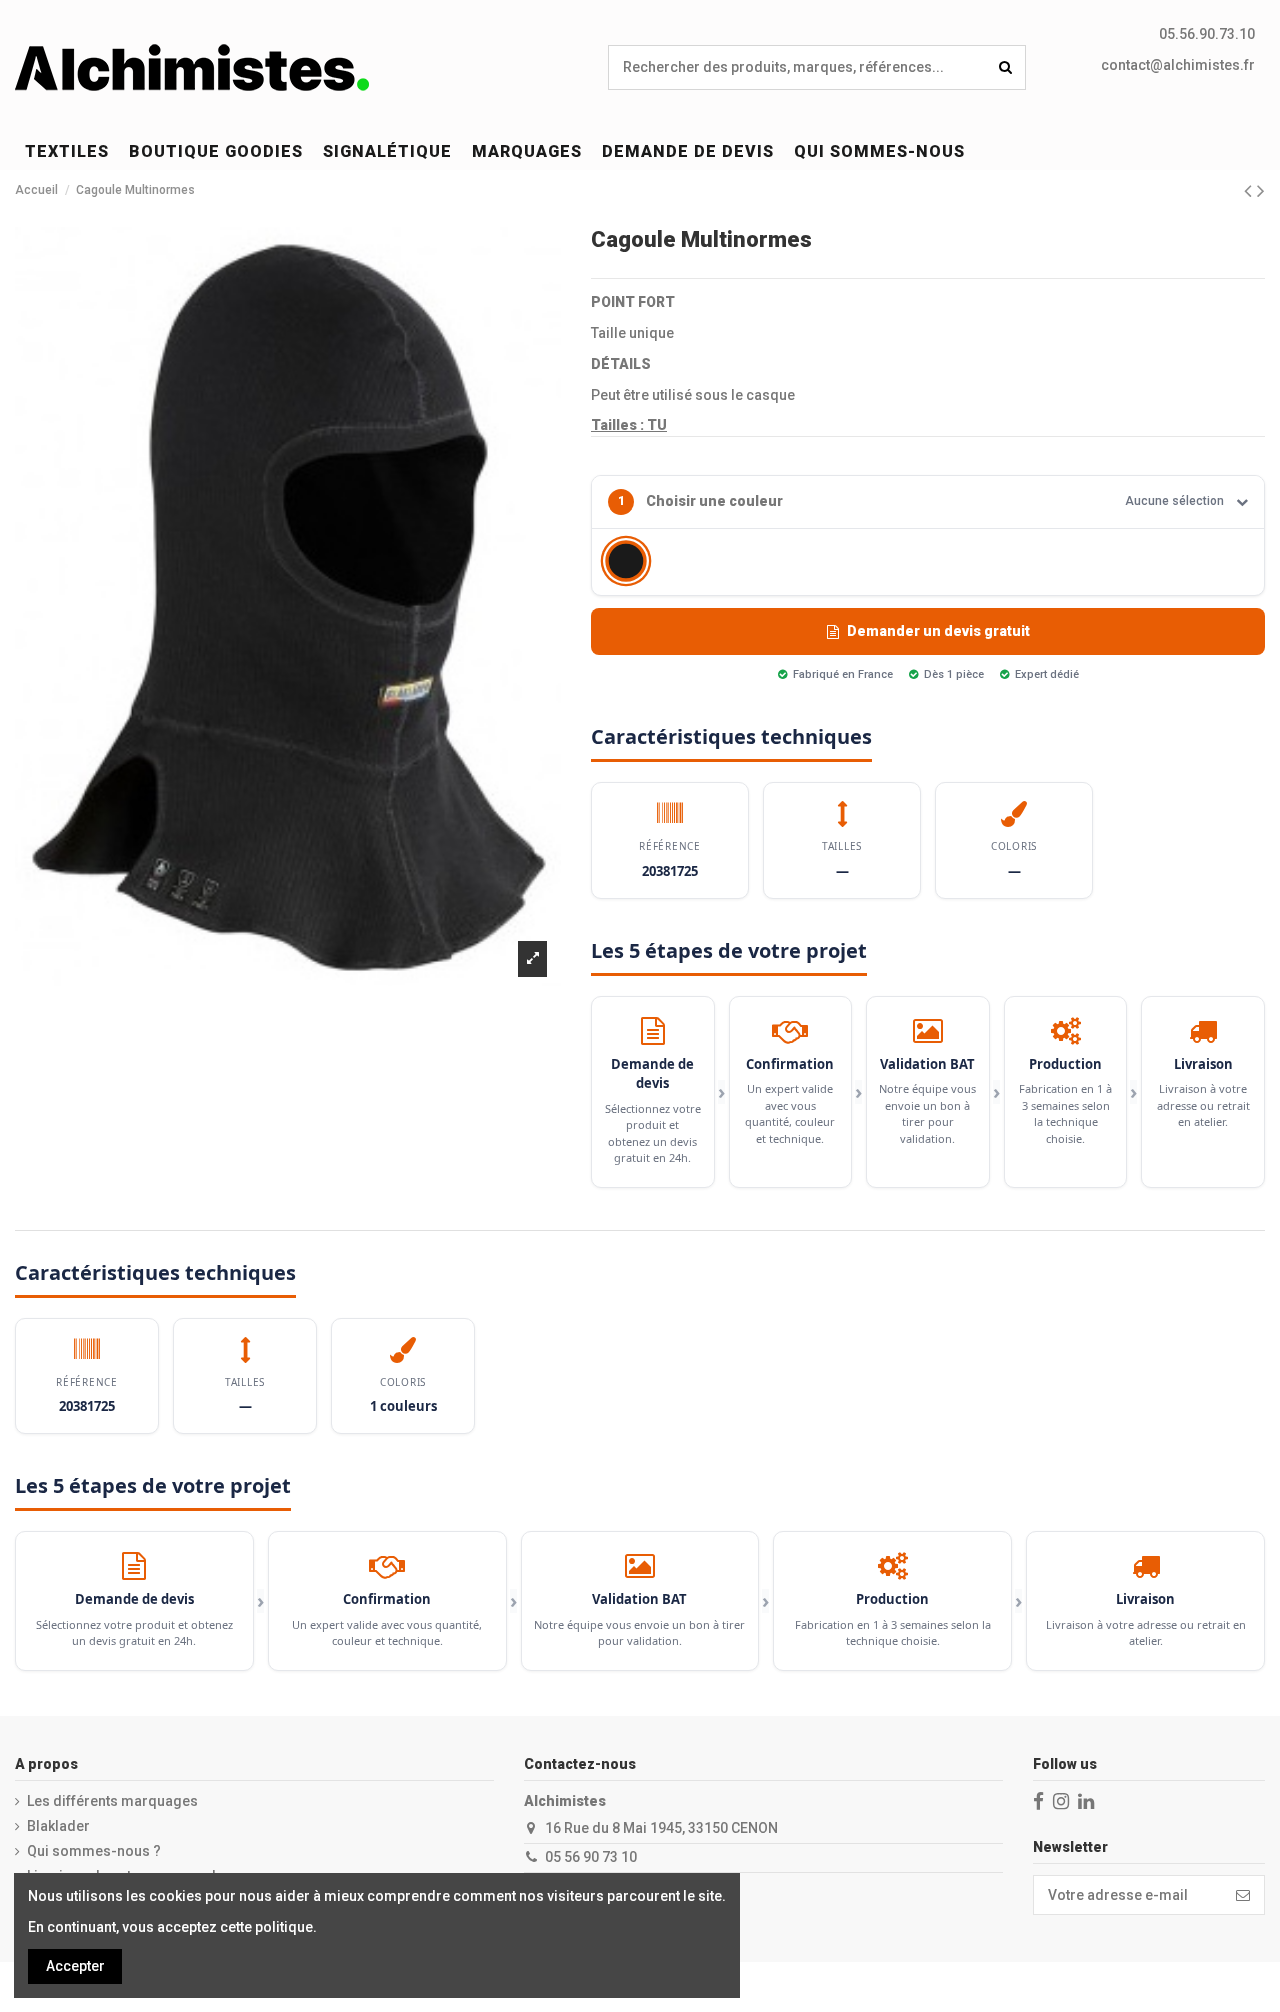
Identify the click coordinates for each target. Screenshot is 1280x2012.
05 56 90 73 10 (591, 1857)
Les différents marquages (112, 1801)
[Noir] (625, 560)
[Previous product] (1250, 191)
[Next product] (1261, 191)
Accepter (75, 1966)
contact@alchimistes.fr (1178, 65)
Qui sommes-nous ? (94, 1851)
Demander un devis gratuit (938, 631)
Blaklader (58, 1826)
